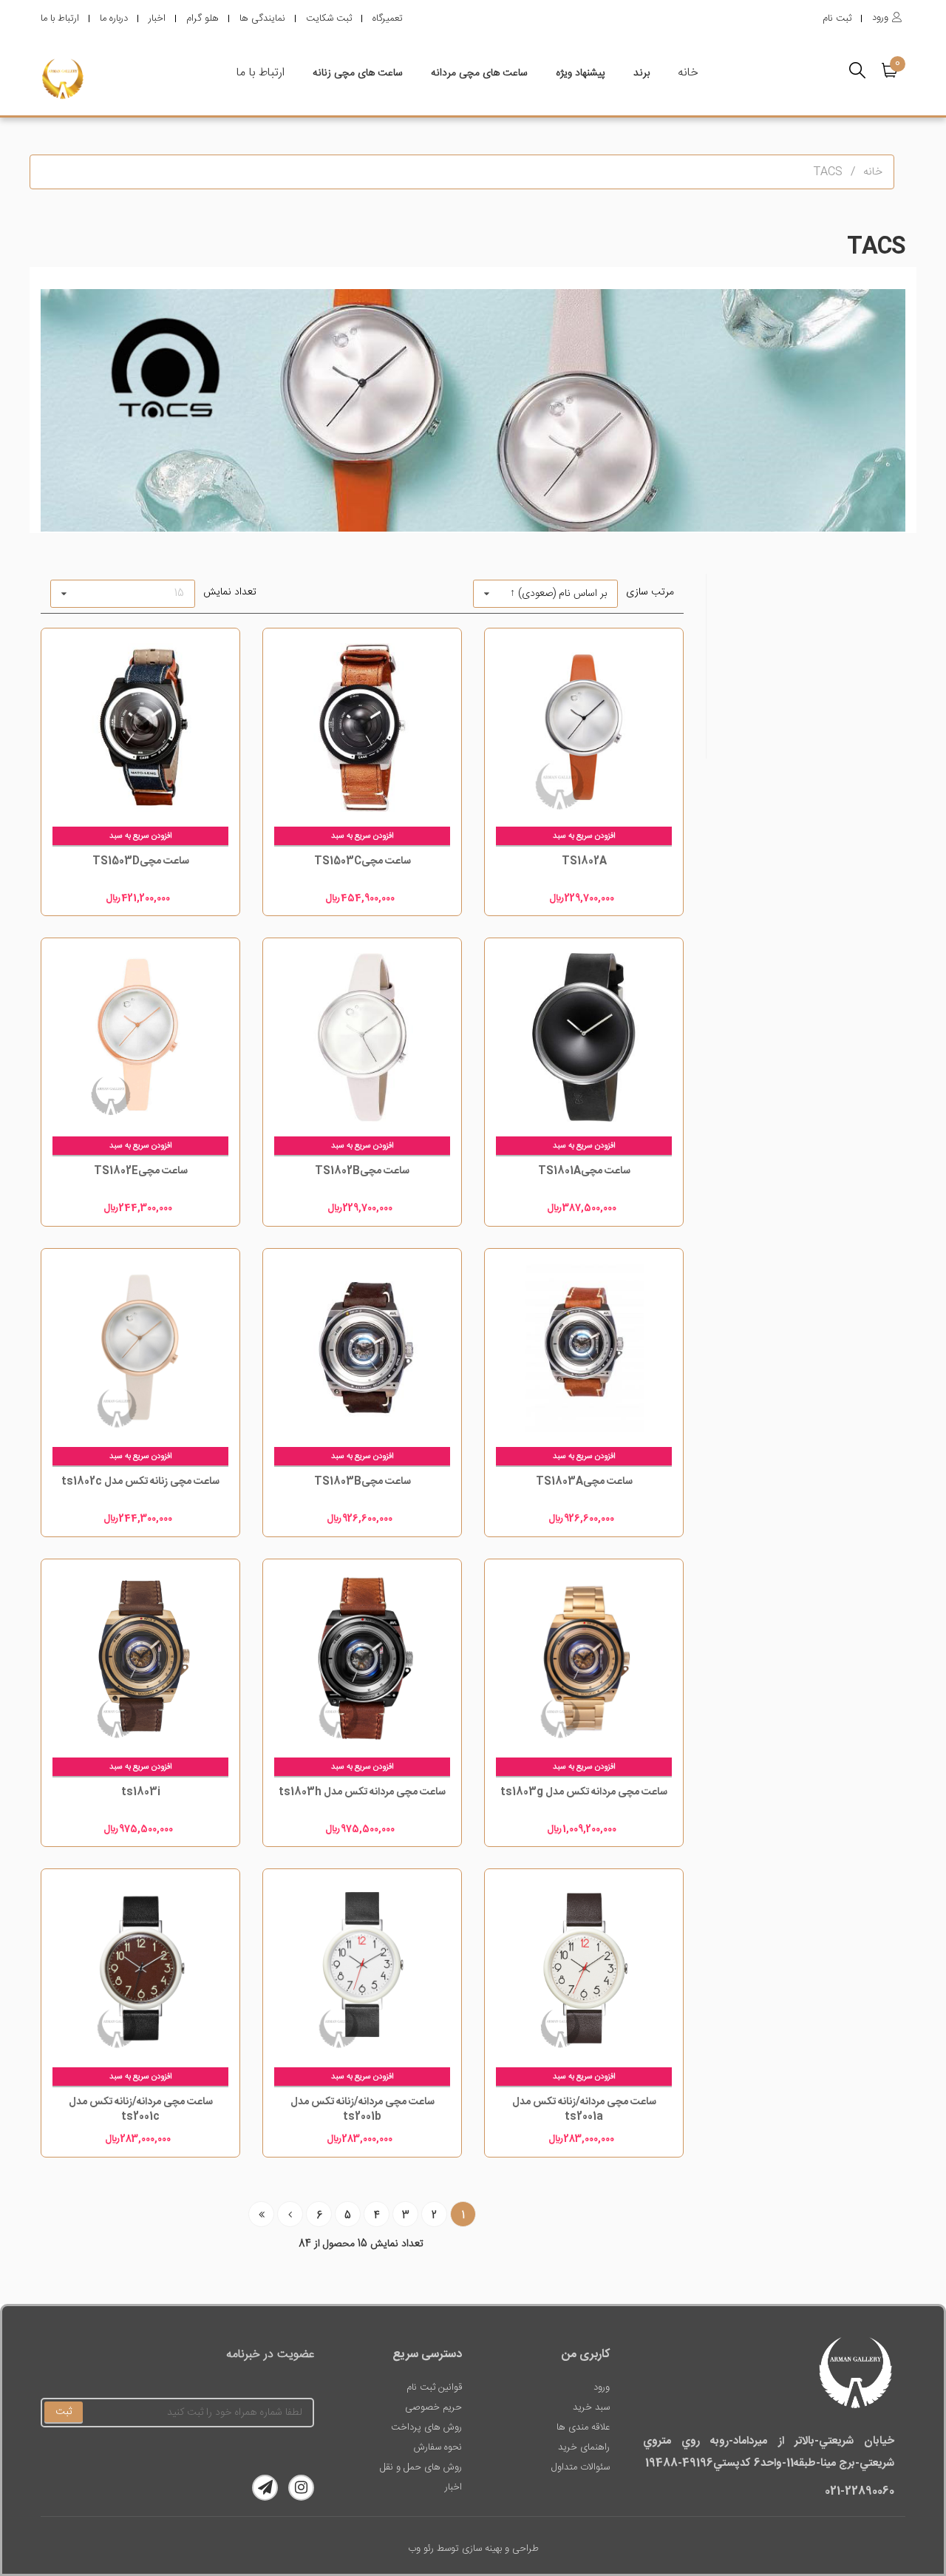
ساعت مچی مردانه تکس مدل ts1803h (362, 1792)
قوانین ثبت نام (434, 2387)
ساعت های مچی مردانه (479, 73)
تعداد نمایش (230, 592)
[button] (894, 70)
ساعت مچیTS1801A (584, 1171)
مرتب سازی (650, 592)
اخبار (157, 18)
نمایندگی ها (262, 18)
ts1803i (141, 1792)
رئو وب (421, 2549)
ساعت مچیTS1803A (584, 1482)
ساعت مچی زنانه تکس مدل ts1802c (140, 1482)
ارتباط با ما (60, 18)
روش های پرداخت (426, 2427)
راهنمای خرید (584, 2447)
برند (642, 73)
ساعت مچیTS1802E (141, 1171)
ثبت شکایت (329, 18)
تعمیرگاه (388, 18)
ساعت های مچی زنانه (358, 73)
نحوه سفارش (438, 2447)
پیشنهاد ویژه (581, 73)
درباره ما (114, 18)
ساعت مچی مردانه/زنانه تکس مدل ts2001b (363, 2109)
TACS (828, 172)
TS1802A (584, 861)
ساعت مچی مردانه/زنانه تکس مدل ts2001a (584, 2109)
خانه (688, 73)
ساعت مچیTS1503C (363, 861)
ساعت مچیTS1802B (362, 1171)
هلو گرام (203, 18)
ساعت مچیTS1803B (363, 1482)
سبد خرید (591, 2407)
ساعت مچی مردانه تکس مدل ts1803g (584, 1792)
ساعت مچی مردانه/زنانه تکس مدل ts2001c (141, 2109)
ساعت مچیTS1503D (141, 861)
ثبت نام (837, 18)
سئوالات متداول (581, 2467)
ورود (602, 2387)
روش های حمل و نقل (421, 2467)
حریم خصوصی (433, 2407)
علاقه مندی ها (583, 2427)
